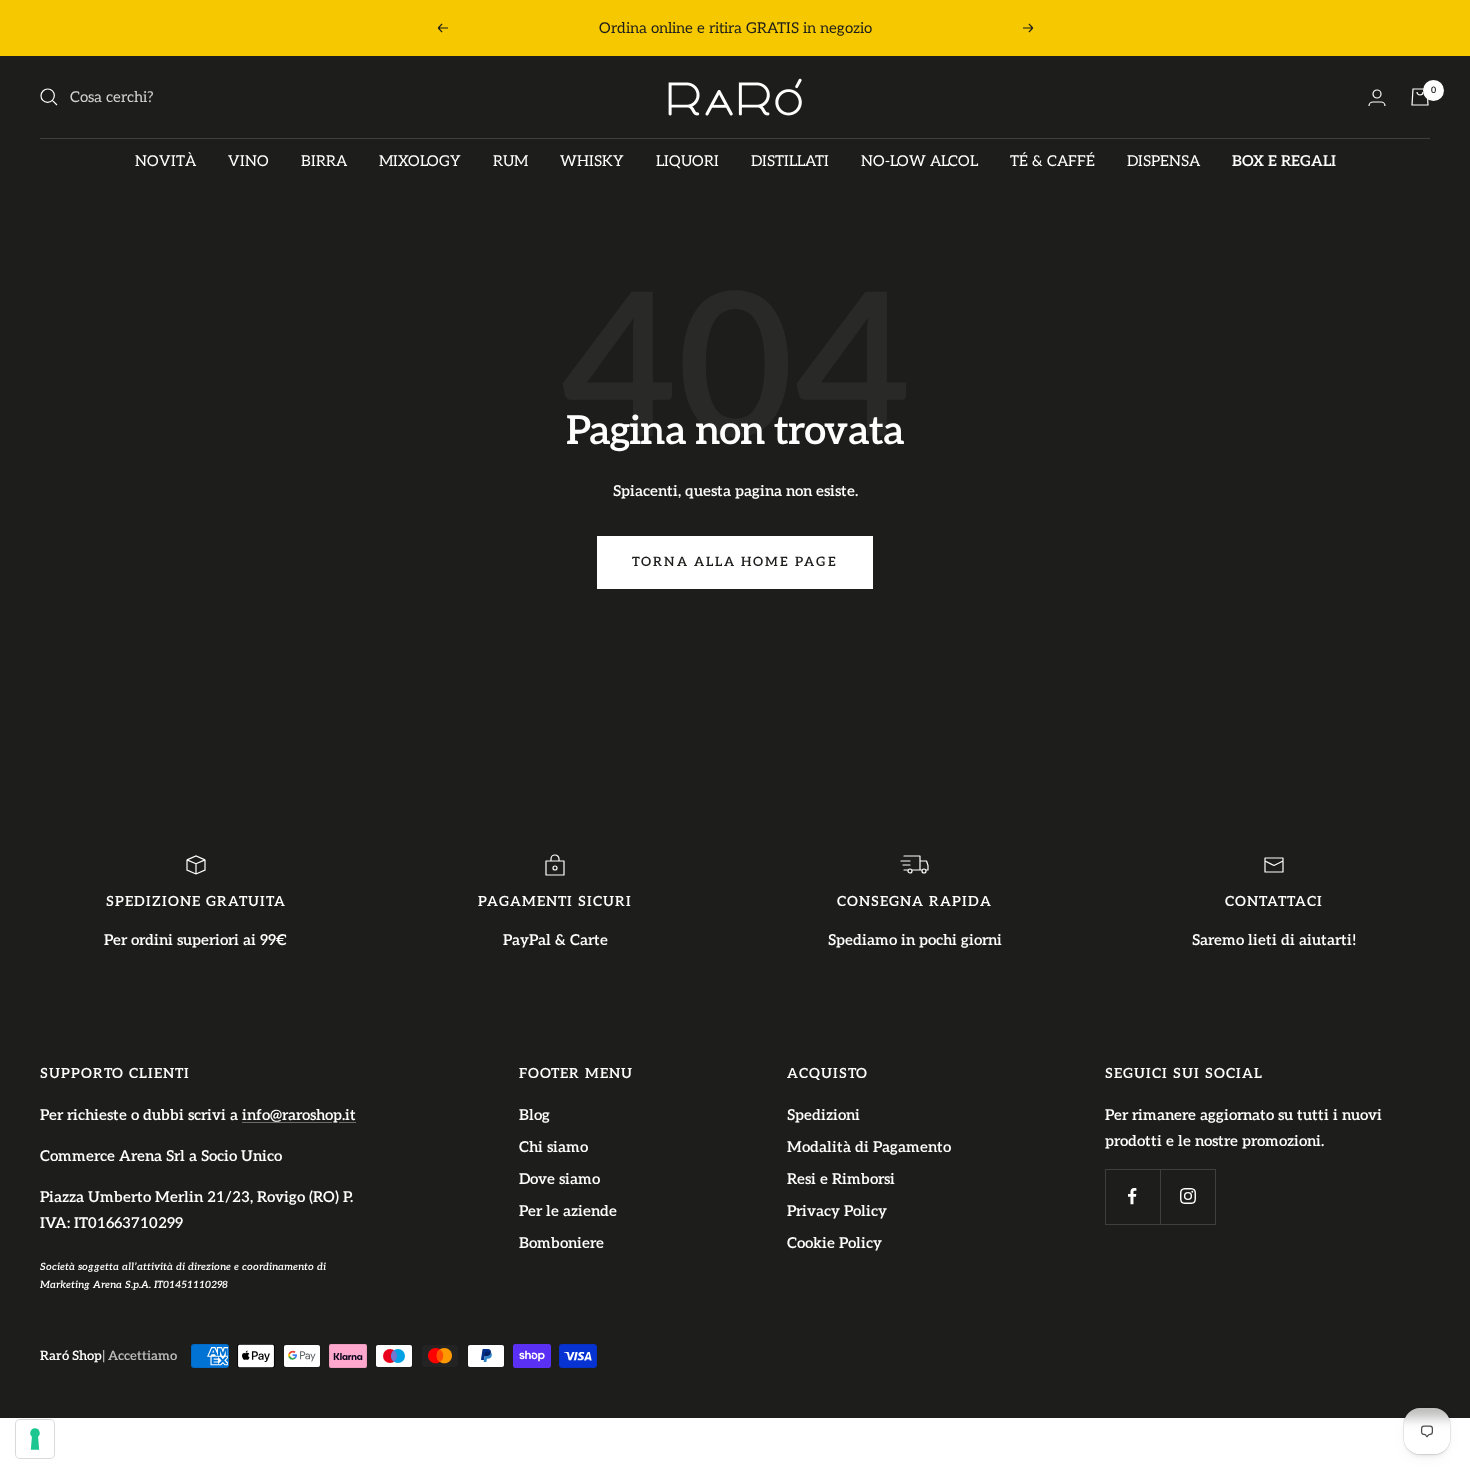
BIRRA (324, 161)
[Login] (1377, 97)
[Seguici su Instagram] (1187, 1196)
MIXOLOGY (420, 161)
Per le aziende (568, 1211)
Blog (534, 1115)
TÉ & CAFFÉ (1052, 161)
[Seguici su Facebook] (1132, 1196)
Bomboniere (561, 1243)
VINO (248, 161)
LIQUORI (687, 161)
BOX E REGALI (1284, 161)
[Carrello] (1420, 97)
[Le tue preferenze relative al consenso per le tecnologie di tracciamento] (35, 1439)
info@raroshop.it (299, 1115)
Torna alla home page (735, 562)
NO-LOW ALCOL (919, 161)
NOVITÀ (165, 161)
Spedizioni (823, 1115)
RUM (510, 161)
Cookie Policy (834, 1243)
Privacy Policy (837, 1211)
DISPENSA (1163, 161)
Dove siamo (559, 1179)
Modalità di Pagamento (869, 1147)
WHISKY (592, 161)
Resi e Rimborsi (841, 1179)
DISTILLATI (790, 161)
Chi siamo (553, 1147)
